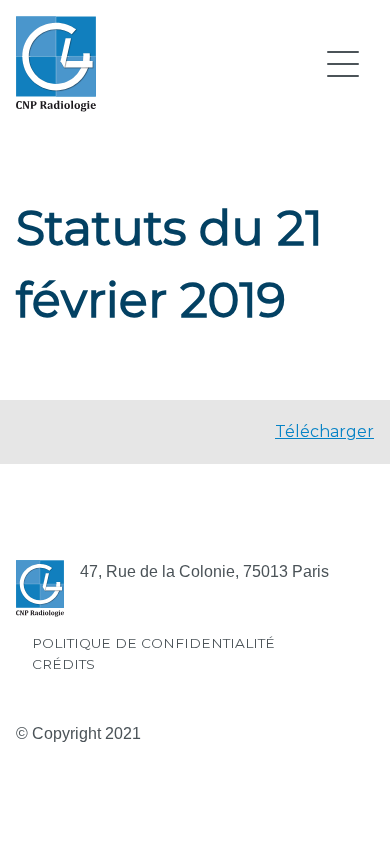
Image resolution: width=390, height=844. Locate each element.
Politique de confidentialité (153, 643)
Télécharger (324, 431)
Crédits (63, 664)
